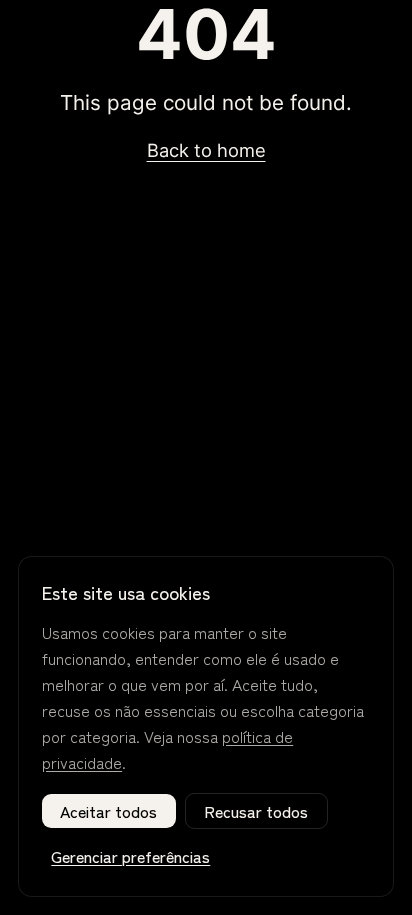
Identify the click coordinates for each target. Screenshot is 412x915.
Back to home (206, 150)
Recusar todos (256, 811)
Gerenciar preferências (130, 856)
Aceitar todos (108, 811)
